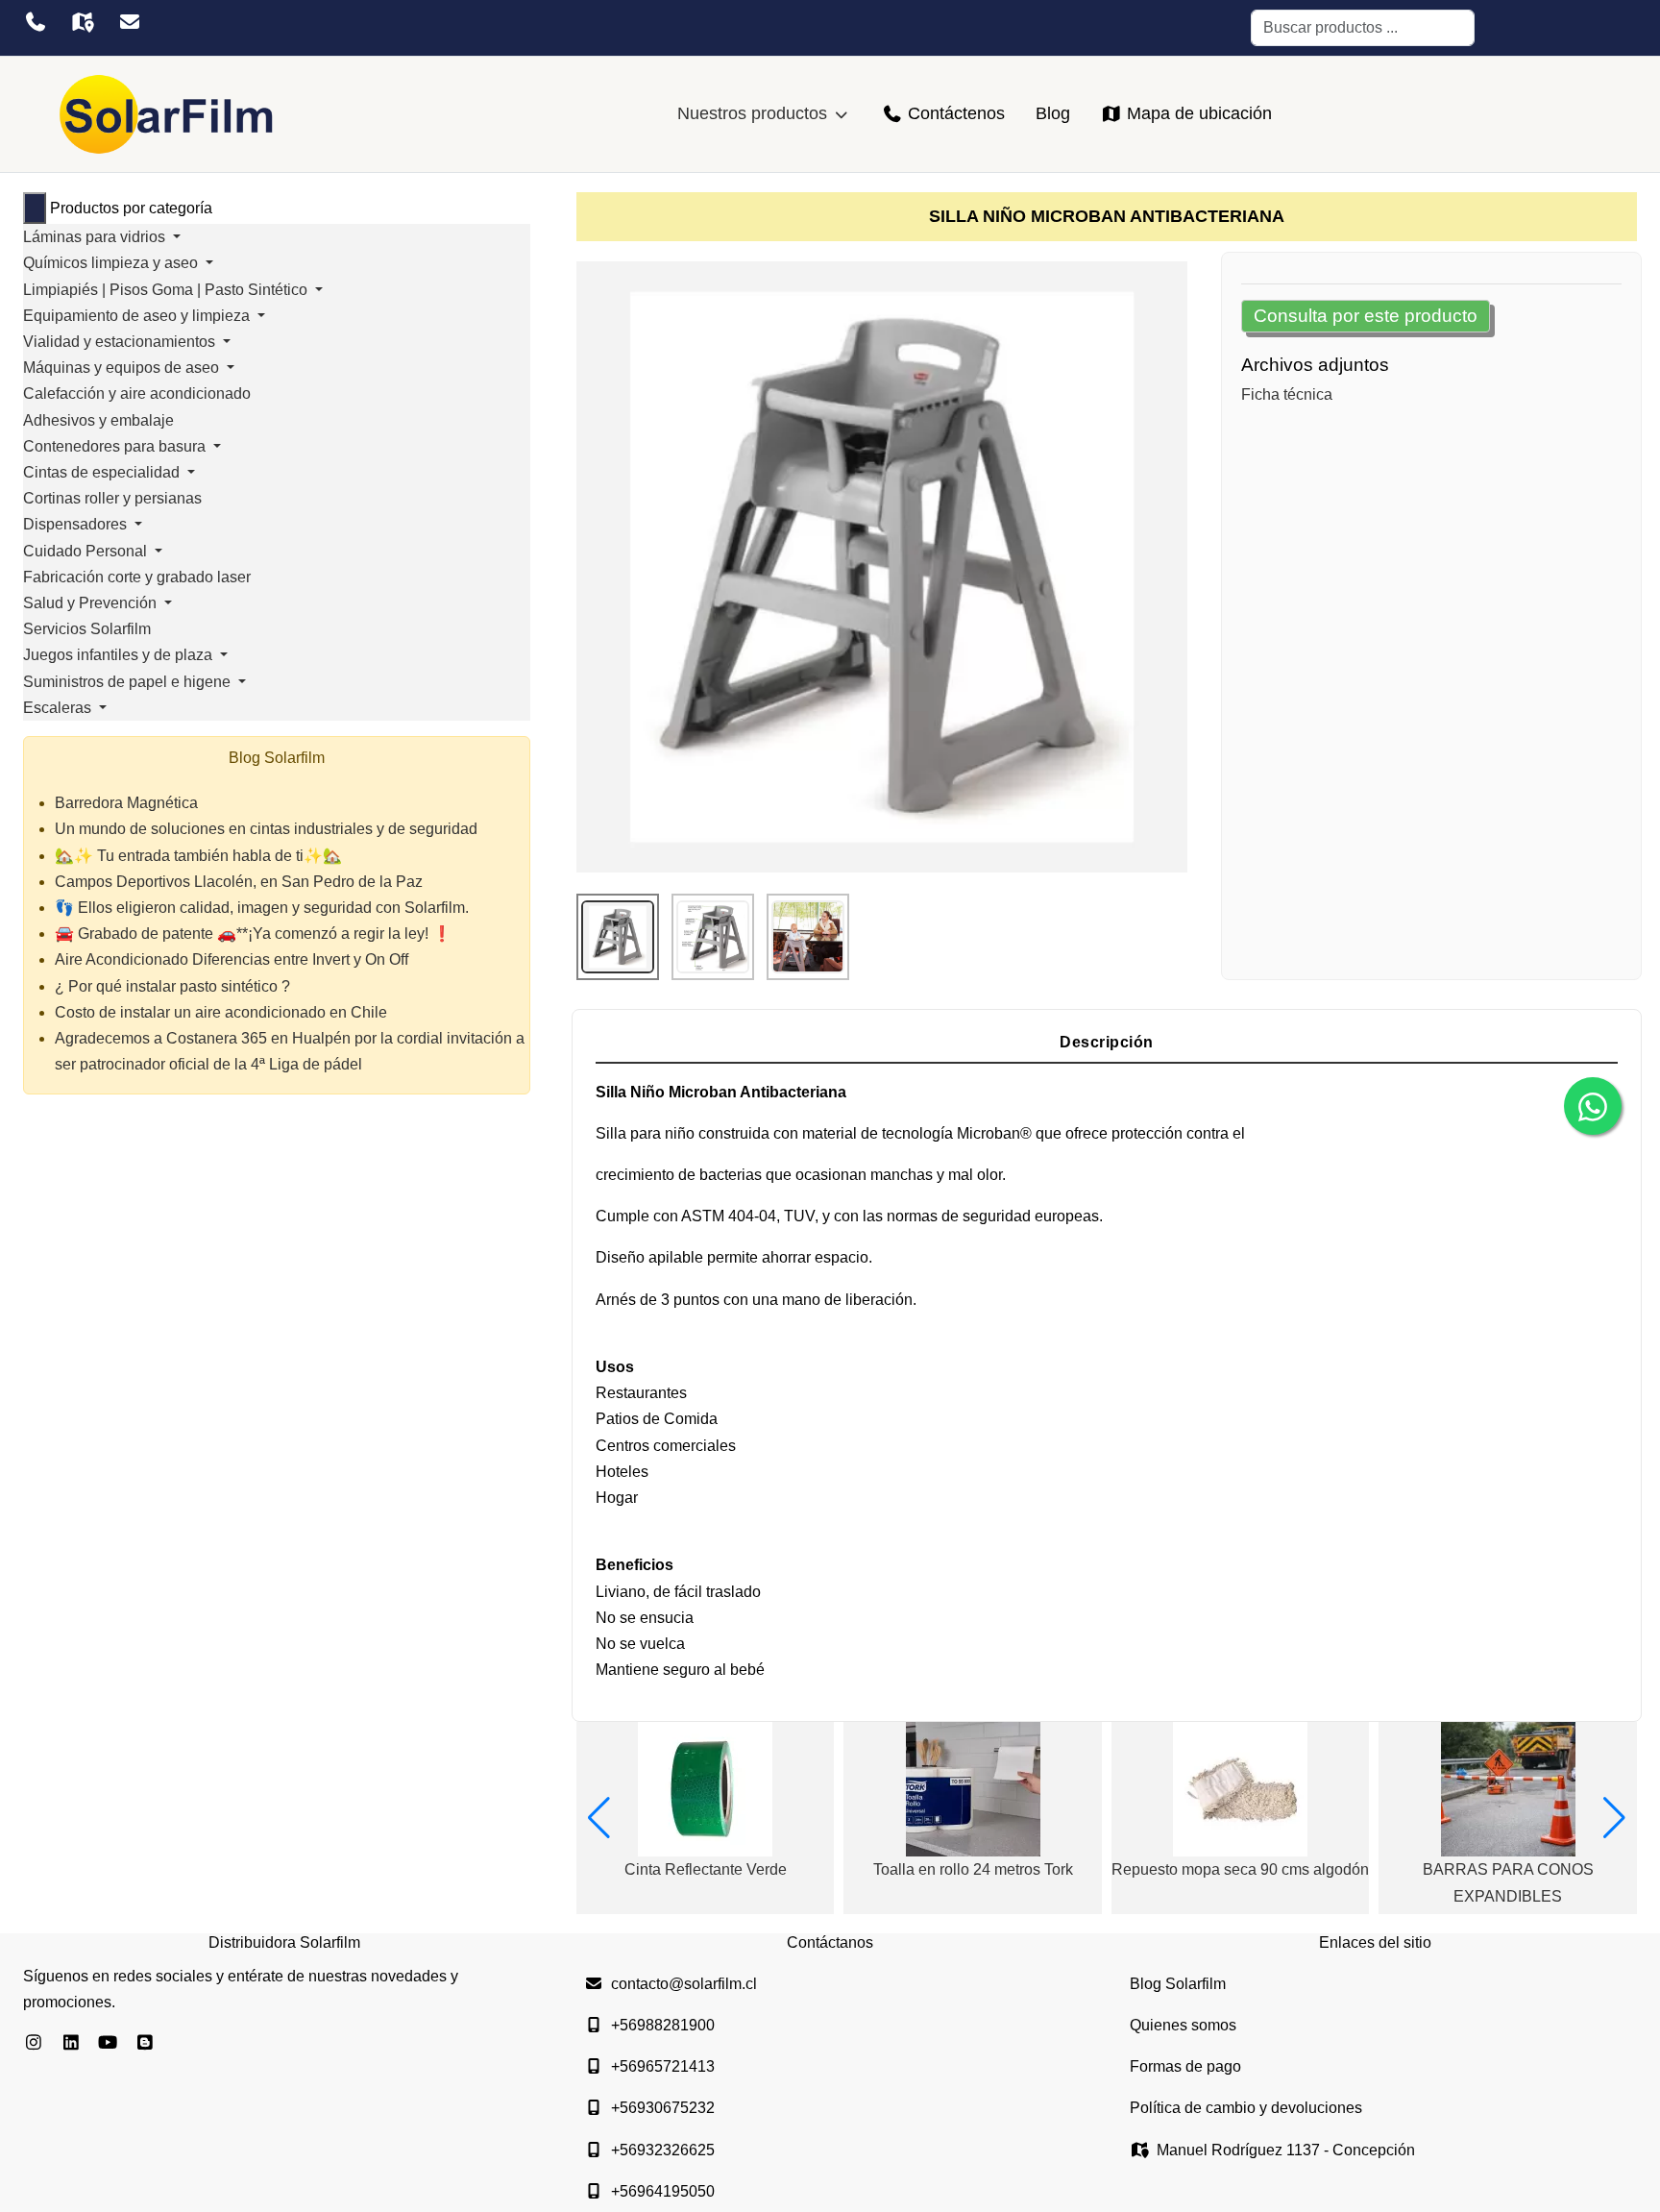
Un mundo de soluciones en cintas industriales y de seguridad (266, 829)
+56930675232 (663, 2108)
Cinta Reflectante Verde (706, 1869)
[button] (599, 1818)
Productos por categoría (131, 208)
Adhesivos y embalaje (98, 420)
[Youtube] (108, 2043)
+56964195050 (663, 2191)
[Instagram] (34, 2043)
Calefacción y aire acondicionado (137, 393)
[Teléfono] (35, 22)
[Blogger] (146, 2043)
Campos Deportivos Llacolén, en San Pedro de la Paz (239, 882)
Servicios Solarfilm (87, 629)
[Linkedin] (72, 2043)
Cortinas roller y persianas (112, 498)
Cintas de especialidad (103, 472)
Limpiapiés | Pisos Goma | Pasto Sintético (167, 290)
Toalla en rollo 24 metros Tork (973, 1869)
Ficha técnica (1287, 394)
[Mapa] (82, 22)
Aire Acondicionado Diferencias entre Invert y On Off (232, 959)
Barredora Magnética (126, 803)
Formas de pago (1185, 2066)
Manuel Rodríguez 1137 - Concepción (1286, 2150)
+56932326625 (663, 2150)
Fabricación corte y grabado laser (137, 577)
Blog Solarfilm (1178, 1984)
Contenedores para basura (116, 446)
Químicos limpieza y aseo (112, 263)
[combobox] (1363, 28)
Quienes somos (1183, 2025)
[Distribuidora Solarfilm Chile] (167, 114)
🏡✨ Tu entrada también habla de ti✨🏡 (198, 856)
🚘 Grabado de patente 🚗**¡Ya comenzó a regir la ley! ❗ (253, 934)
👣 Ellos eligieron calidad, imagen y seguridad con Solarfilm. (262, 908)
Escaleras (59, 708)
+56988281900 (663, 2025)
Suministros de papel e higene (129, 682)
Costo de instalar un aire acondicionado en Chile (221, 1012)
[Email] (129, 22)
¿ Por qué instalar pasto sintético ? (172, 986)
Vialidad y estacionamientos (121, 342)
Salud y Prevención (92, 603)
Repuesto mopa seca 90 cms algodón (1240, 1869)
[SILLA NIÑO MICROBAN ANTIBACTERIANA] (882, 566)
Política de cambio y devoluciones (1246, 2108)
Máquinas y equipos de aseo (123, 368)
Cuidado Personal (87, 551)
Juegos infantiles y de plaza (120, 655)
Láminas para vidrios (96, 237)
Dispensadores (77, 524)
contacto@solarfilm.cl (684, 1984)
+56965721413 (663, 2066)
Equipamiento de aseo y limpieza (138, 316)
